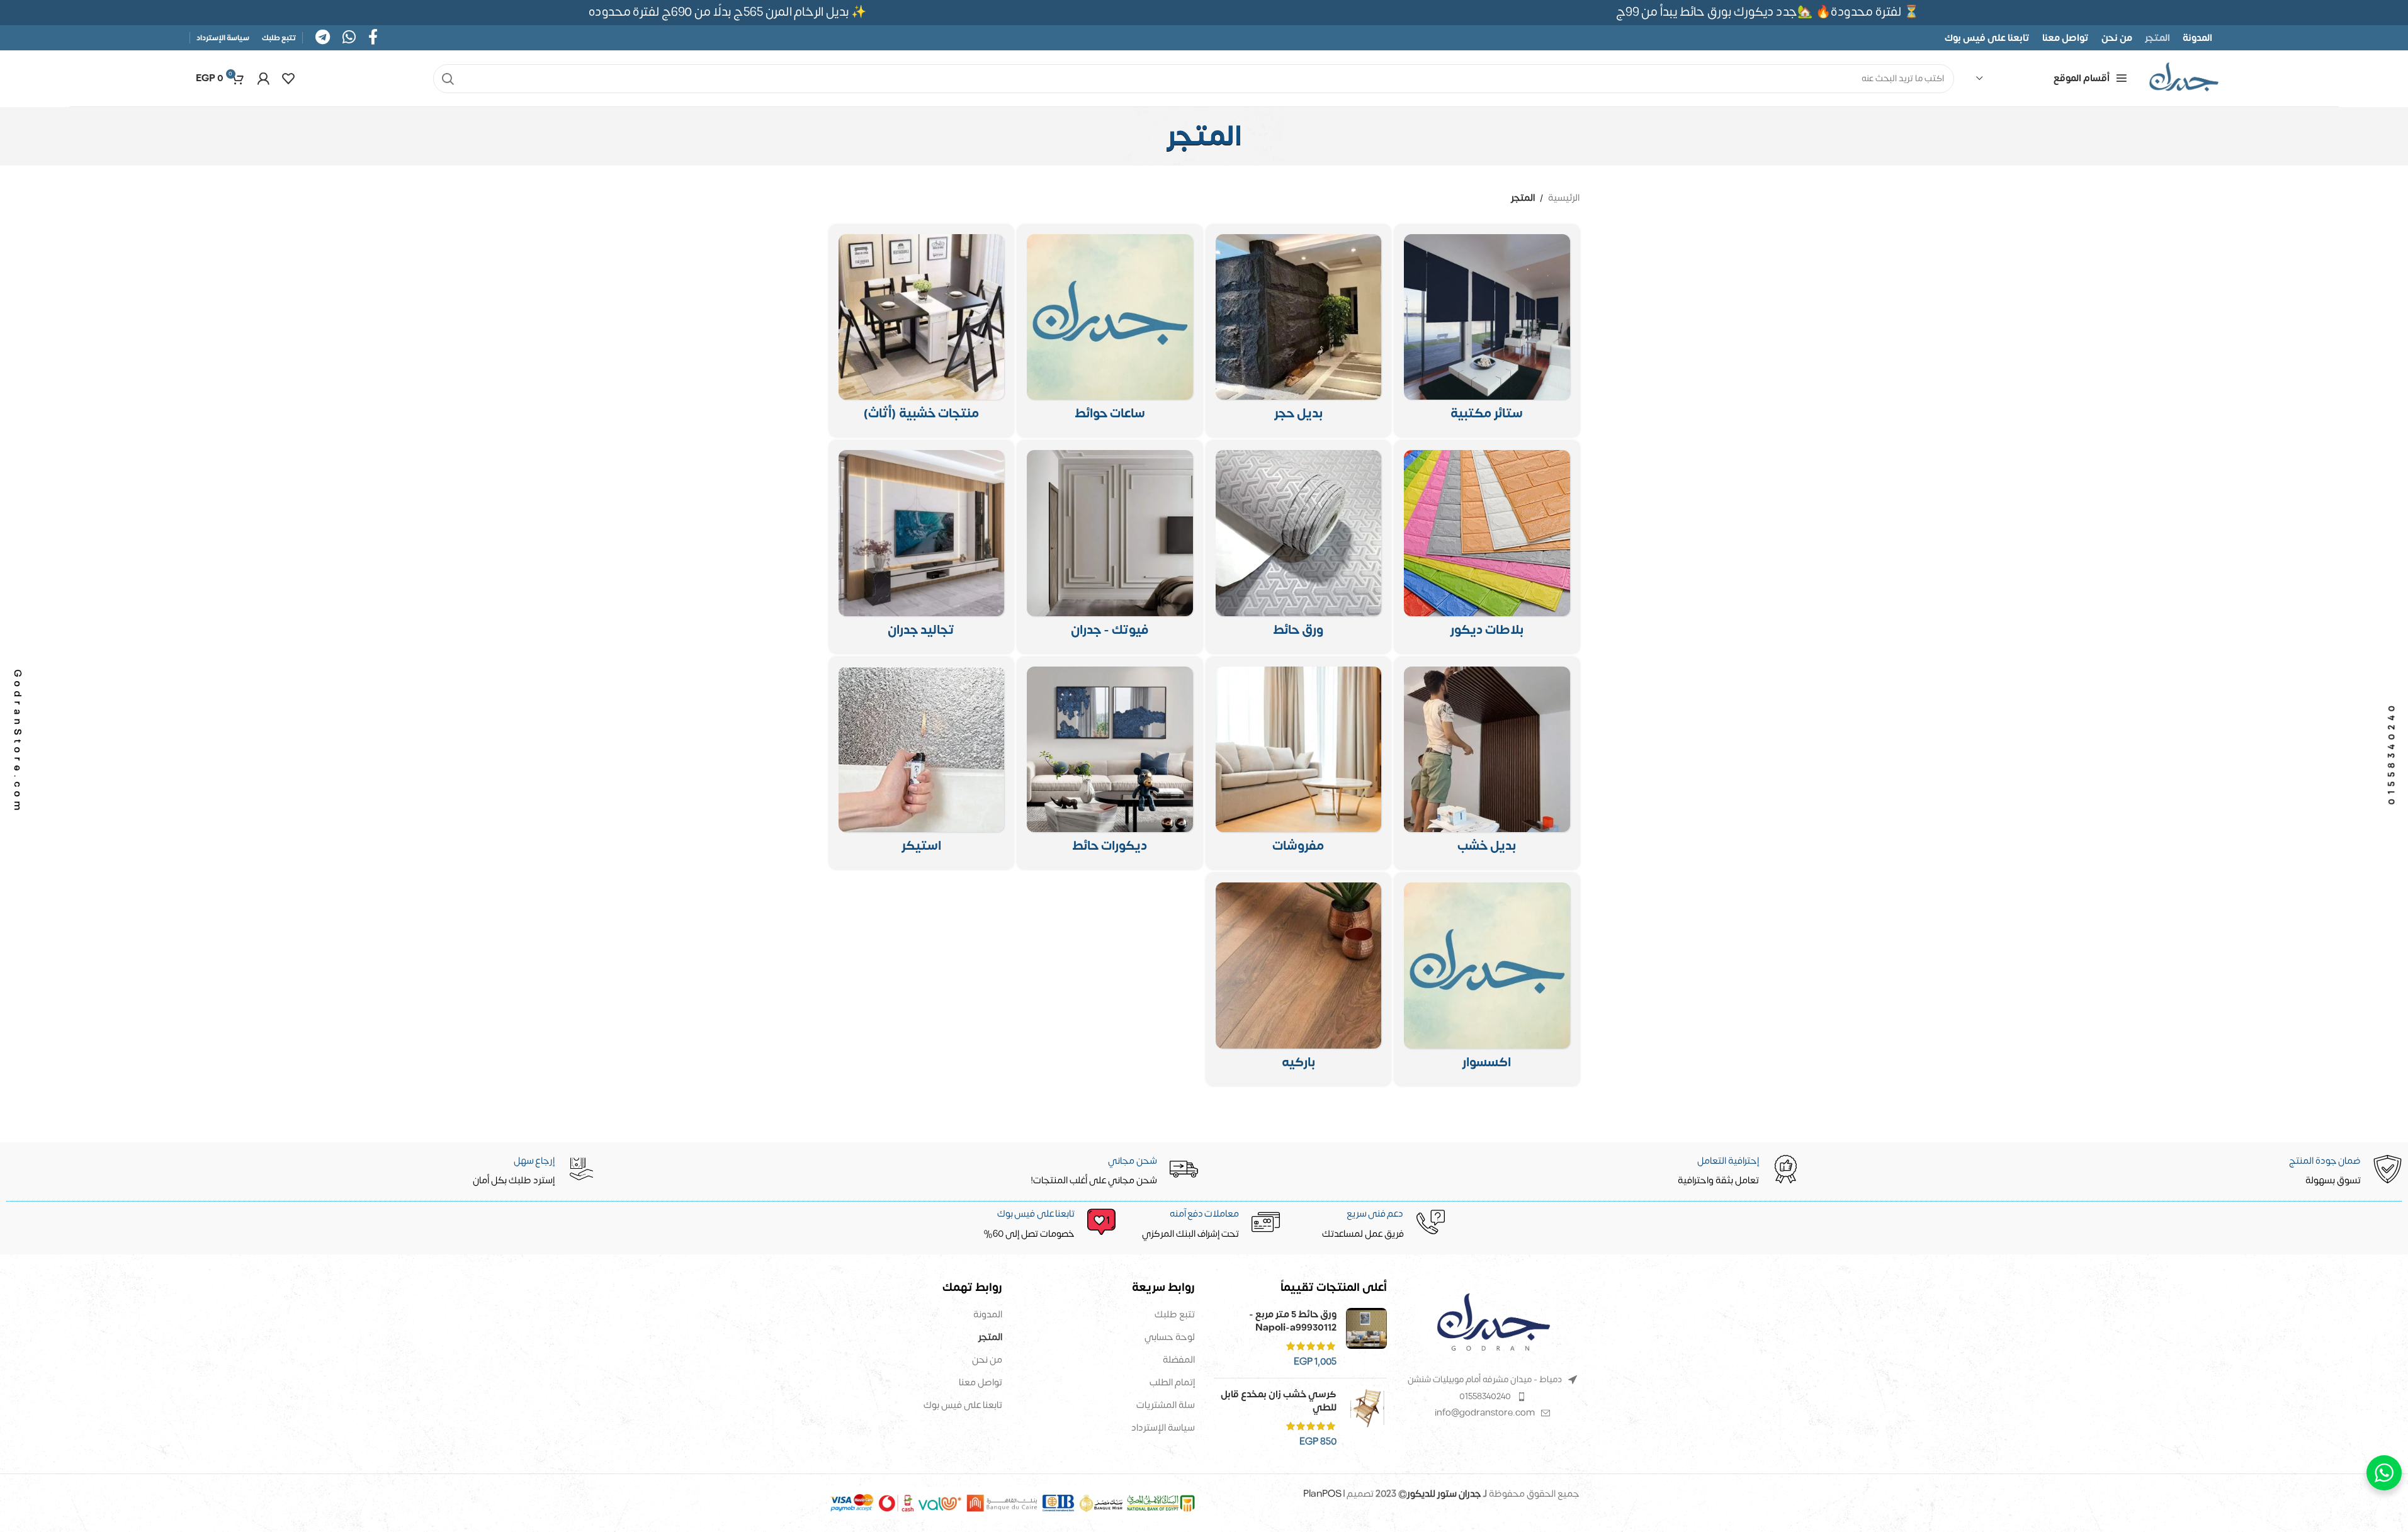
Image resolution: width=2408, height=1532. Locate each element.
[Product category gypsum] (1110, 547)
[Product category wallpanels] (1487, 547)
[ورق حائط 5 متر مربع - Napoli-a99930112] (1366, 1338)
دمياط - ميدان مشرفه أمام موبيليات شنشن (1485, 1379)
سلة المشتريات (1166, 1405)
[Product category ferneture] (922, 331)
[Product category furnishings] (1299, 763)
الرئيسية (1564, 198)
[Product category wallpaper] (1299, 547)
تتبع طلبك (1175, 1315)
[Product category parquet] (1299, 979)
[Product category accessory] (1487, 979)
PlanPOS (1323, 1494)
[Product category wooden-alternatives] (1487, 763)
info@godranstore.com (1485, 1413)
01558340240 (1485, 1396)
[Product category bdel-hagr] (1299, 331)
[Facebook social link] (373, 38)
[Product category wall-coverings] (922, 547)
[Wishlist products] (288, 79)
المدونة (988, 1315)
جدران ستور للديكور (1444, 1494)
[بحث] (448, 79)
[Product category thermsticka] (922, 763)
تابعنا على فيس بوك (963, 1405)
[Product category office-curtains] (1487, 331)
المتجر (990, 1337)
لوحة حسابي (1170, 1337)
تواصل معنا (981, 1383)
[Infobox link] (1041, 1225)
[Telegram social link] (323, 38)
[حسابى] (263, 79)
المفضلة (1179, 1360)
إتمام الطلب (1172, 1383)
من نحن (987, 1360)
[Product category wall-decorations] (1110, 763)
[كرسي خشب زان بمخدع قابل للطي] (1366, 1418)
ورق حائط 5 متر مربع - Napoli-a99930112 (1293, 1321)
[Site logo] (2184, 78)
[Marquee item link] (791, 12)
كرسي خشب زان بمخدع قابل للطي (1279, 1401)
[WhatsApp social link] (349, 38)
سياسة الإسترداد (1163, 1428)
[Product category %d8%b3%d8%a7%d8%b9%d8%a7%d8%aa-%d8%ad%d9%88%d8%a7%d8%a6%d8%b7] (1110, 331)
